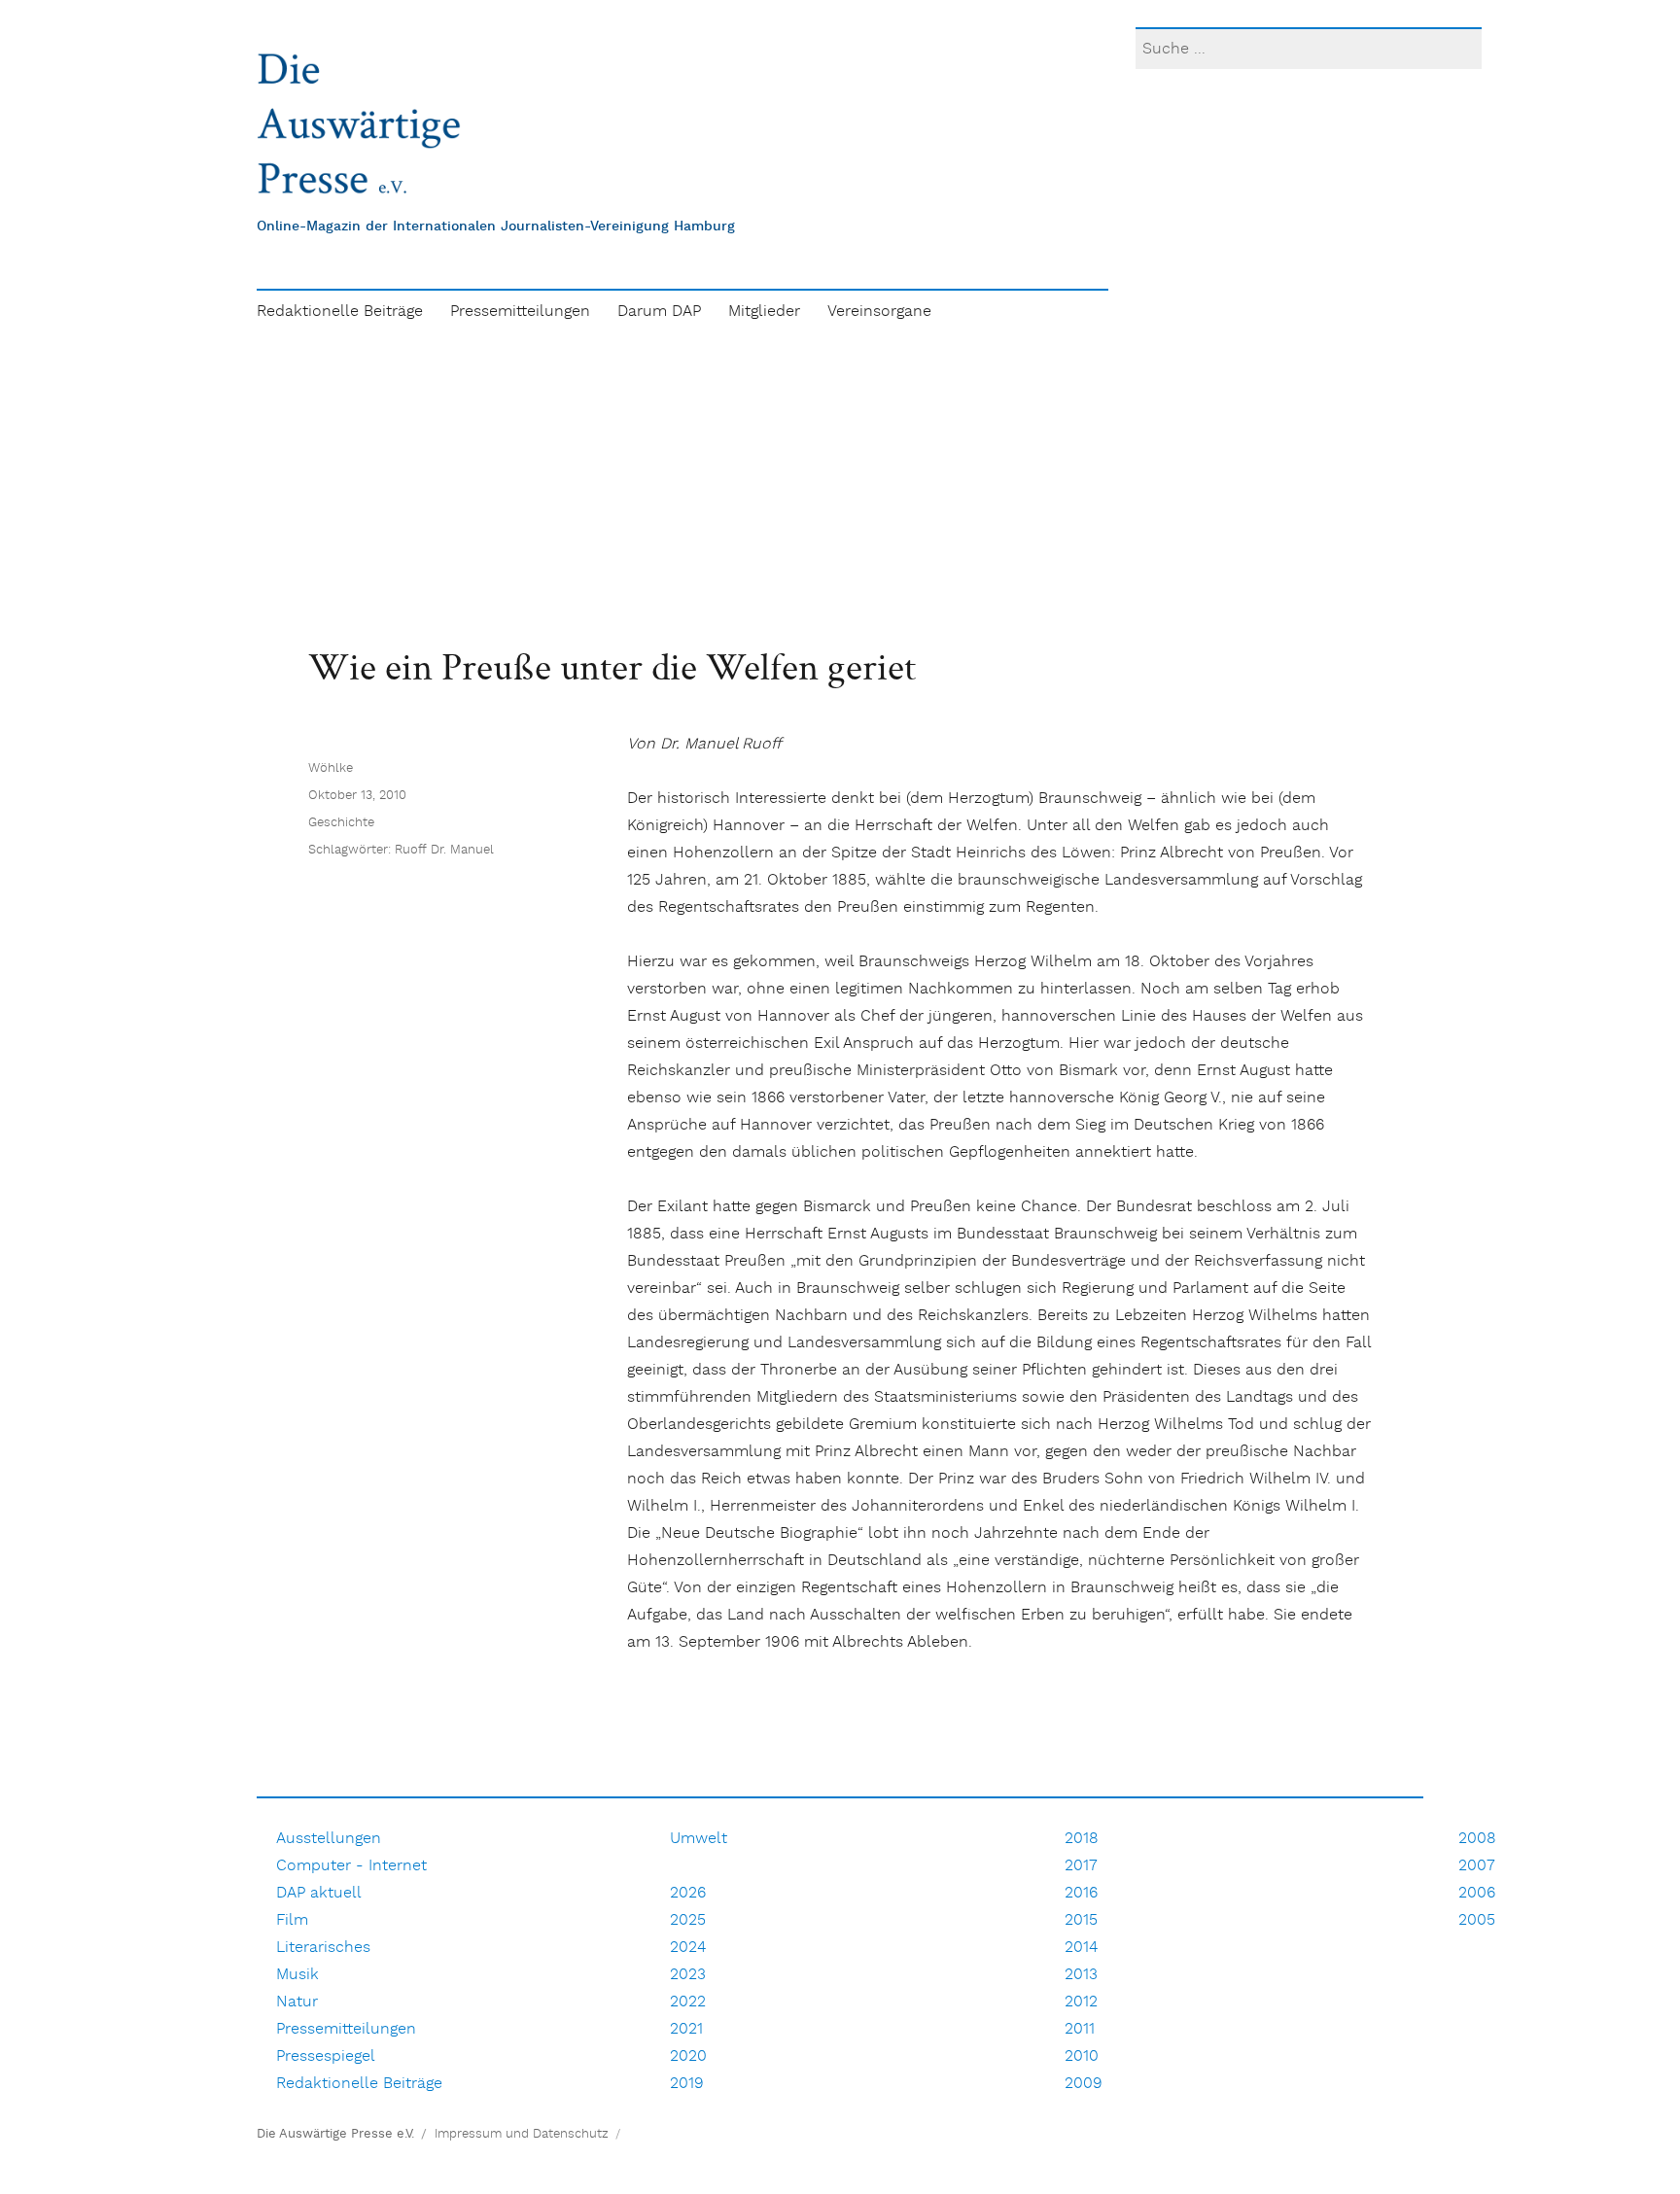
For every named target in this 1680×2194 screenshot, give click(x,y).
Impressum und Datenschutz (522, 2134)
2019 (687, 2084)
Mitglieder (764, 312)
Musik (297, 1975)
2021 (686, 2029)
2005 (1477, 1920)
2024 (688, 1948)
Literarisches (323, 1948)
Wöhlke (331, 768)
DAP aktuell (319, 1893)
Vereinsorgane (879, 312)
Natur (297, 2002)
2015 (1081, 1920)
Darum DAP (659, 312)
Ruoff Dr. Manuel (444, 850)
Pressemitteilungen (520, 312)
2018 (1082, 1839)
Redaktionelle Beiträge (340, 312)
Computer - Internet (351, 1866)
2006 (1477, 1893)
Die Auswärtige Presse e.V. (335, 2134)
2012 (1081, 2002)
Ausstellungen (329, 1839)
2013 (1081, 1975)
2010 (1082, 2056)
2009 (1084, 2084)
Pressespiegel (326, 2056)
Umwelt (699, 1839)
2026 (688, 1893)
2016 (1081, 1893)
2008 (1477, 1839)
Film (292, 1920)
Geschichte (341, 823)
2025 (688, 1920)
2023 (688, 1975)
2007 (1477, 1866)
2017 (1081, 1866)
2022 (688, 2002)
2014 (1081, 1948)
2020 (688, 2056)
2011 (1080, 2029)
